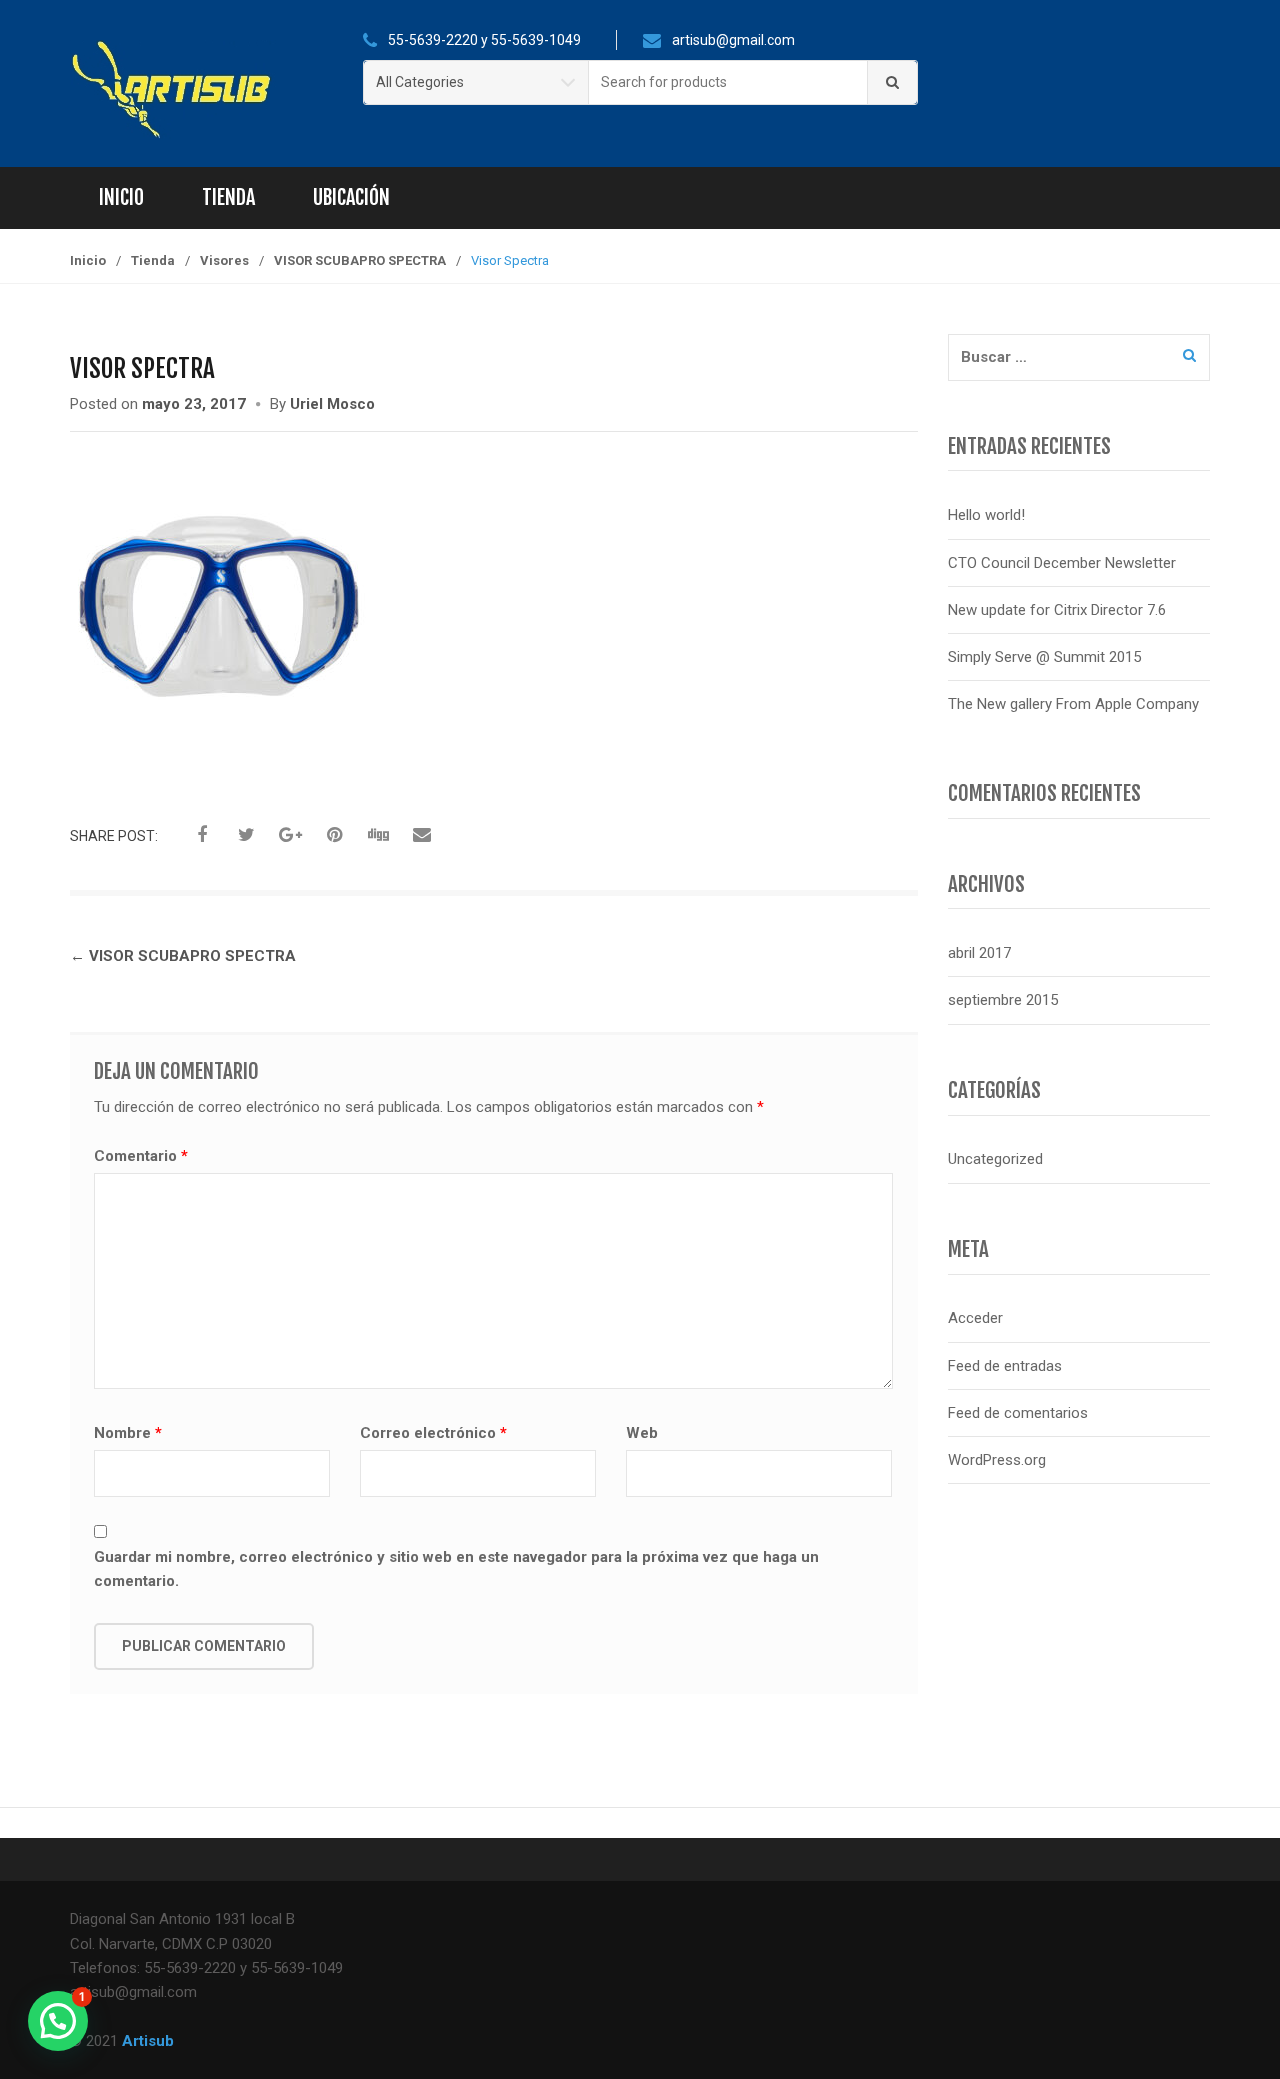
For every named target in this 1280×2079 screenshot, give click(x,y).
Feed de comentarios (1018, 1413)
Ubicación (351, 197)
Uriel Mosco (332, 404)
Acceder (975, 1318)
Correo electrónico (433, 1433)
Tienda (228, 197)
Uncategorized (995, 1159)
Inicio (121, 197)
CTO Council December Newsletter (1062, 563)
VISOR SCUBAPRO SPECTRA (360, 260)
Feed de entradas (1005, 1366)
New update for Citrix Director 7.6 (1057, 610)
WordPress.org (997, 1460)
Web (642, 1433)
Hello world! (986, 515)
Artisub (148, 2041)
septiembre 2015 (1003, 1000)
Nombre (128, 1433)
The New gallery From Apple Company (1073, 704)
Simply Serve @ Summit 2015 (1044, 657)
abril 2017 (979, 953)
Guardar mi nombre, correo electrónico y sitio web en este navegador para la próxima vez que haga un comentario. (456, 1569)
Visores (224, 260)
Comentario (141, 1156)
